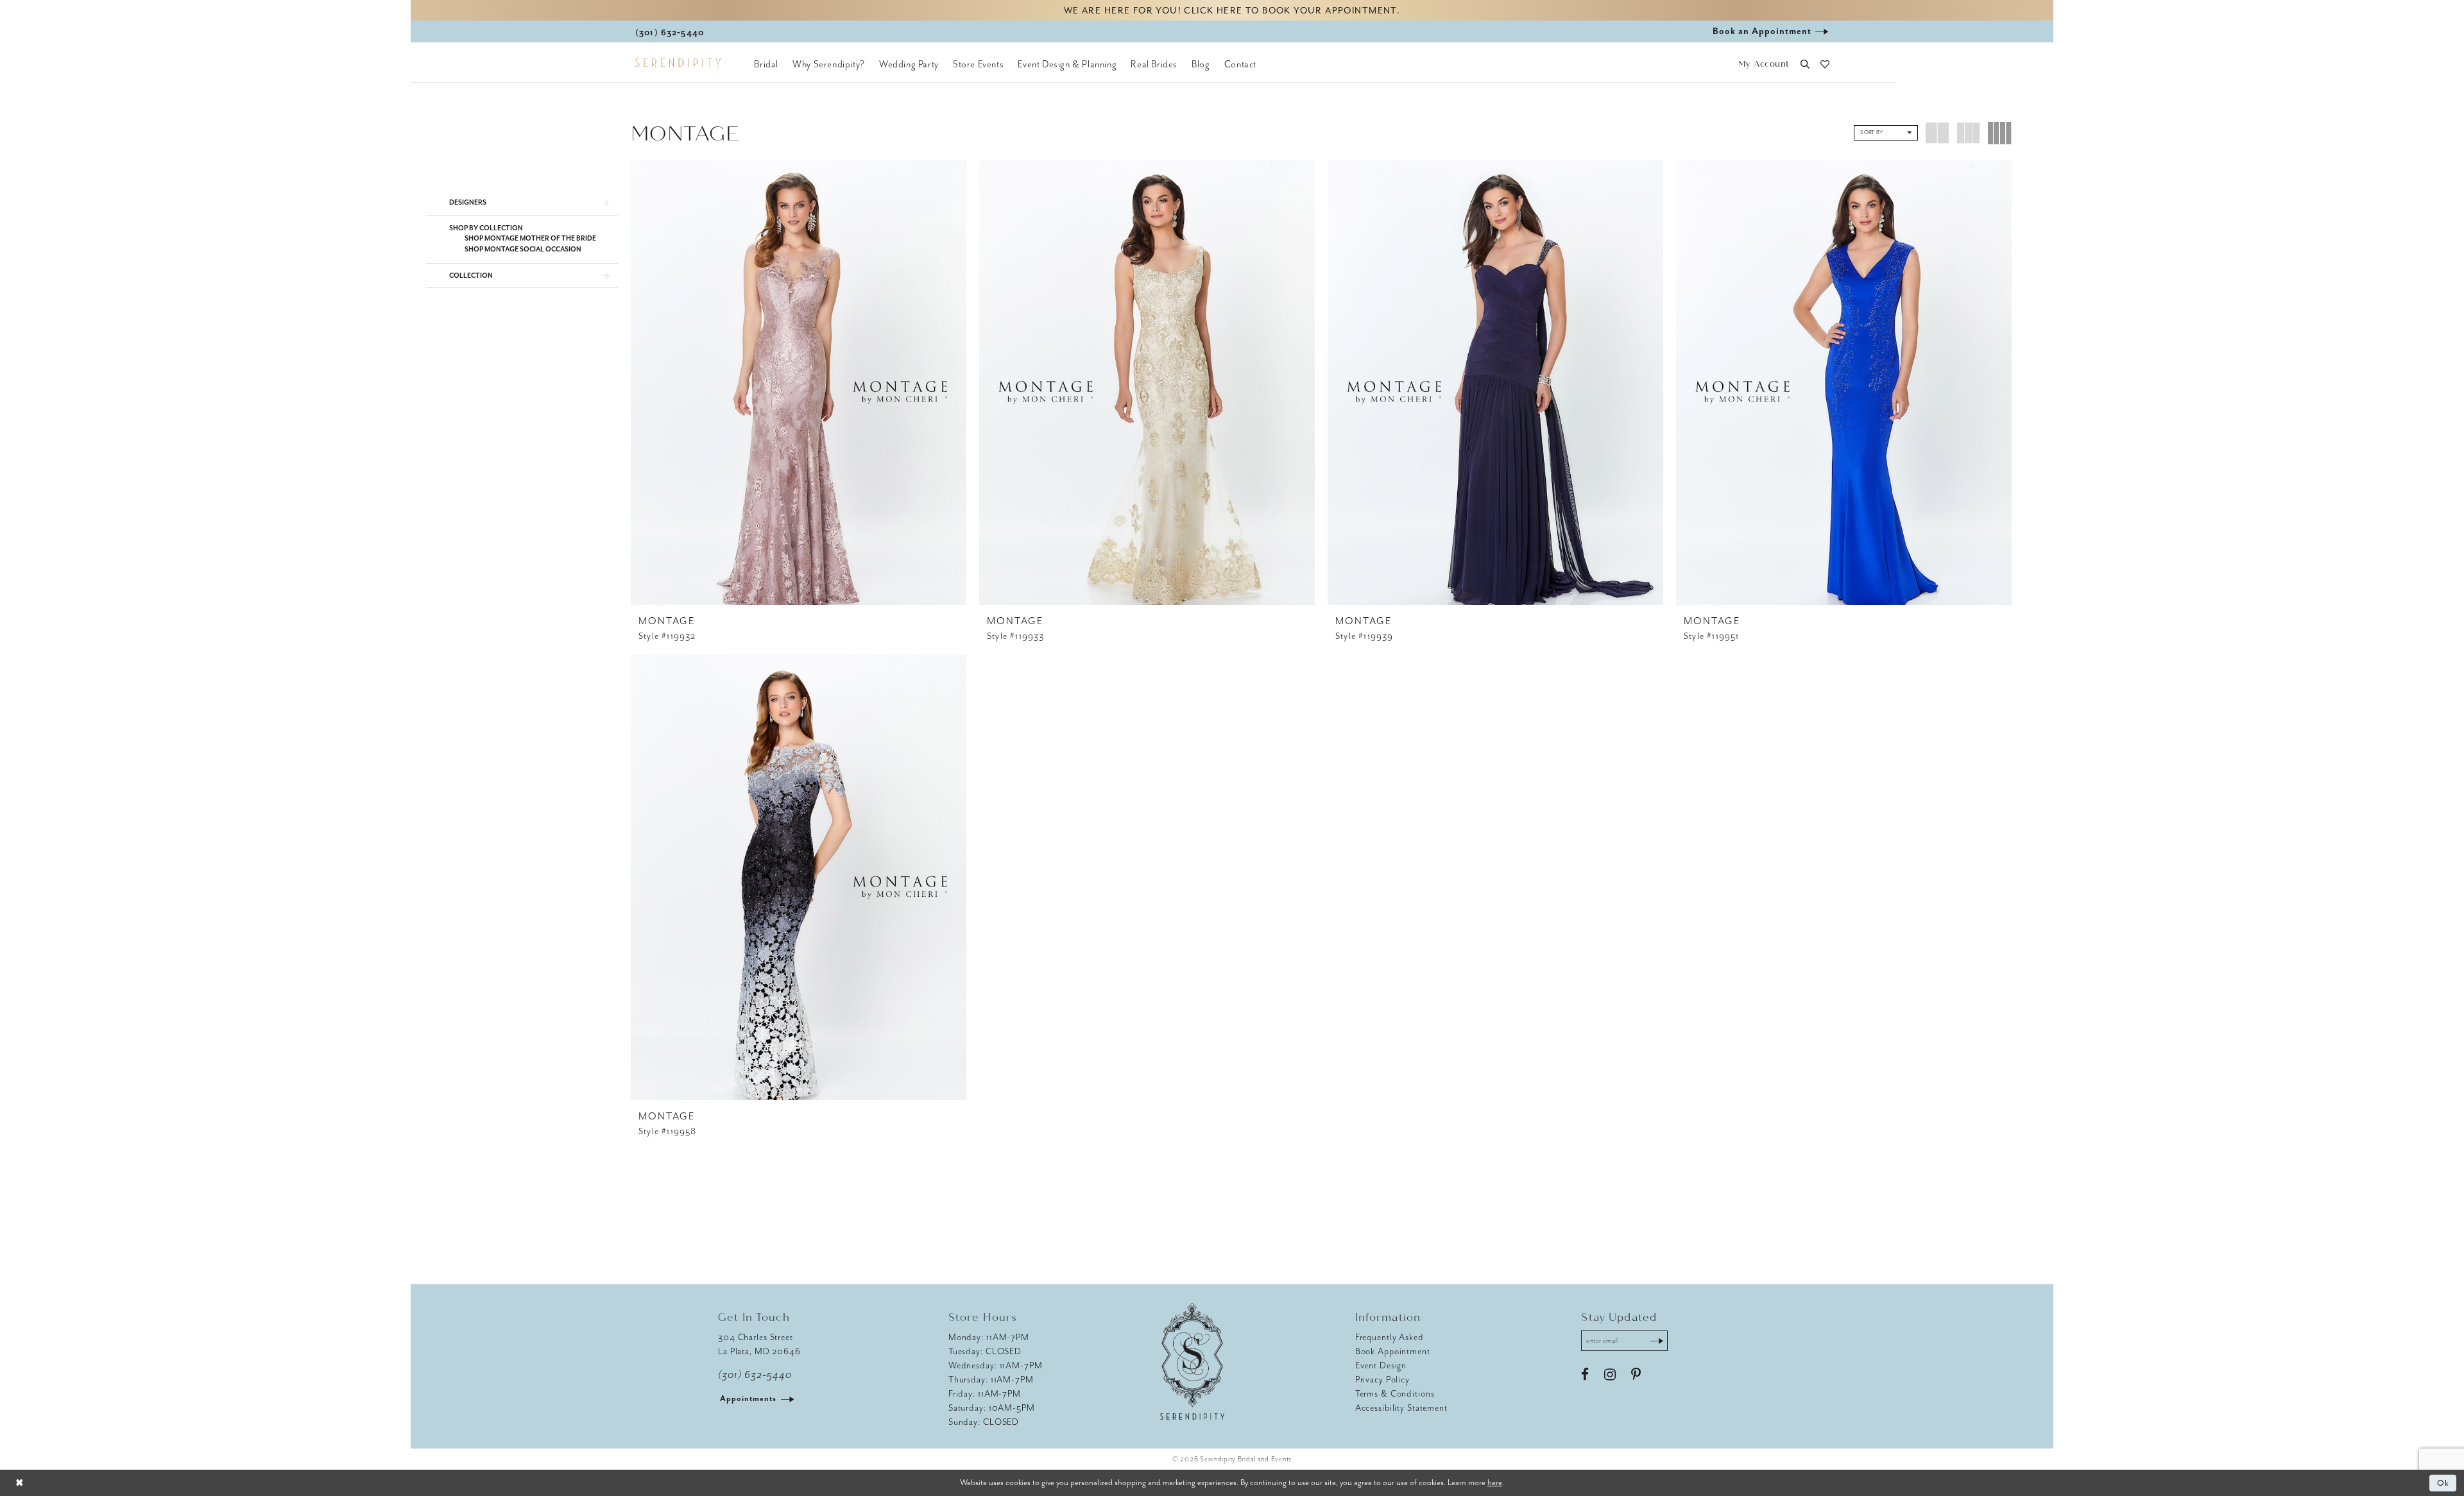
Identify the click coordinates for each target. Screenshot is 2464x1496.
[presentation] (799, 382)
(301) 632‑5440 (755, 1375)
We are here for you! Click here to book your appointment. (1232, 11)
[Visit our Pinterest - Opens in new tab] (1636, 1375)
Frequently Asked (1390, 1337)
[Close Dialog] (19, 1483)
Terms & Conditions (1395, 1394)
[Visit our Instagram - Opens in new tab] (1610, 1375)
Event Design (1381, 1365)
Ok (2444, 1483)
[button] (1764, 64)
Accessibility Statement (1401, 1408)
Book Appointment (1393, 1351)
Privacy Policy (1382, 1380)
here (1495, 1482)
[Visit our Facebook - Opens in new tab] (1585, 1375)
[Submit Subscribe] (1657, 1341)
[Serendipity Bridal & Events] (678, 63)
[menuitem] (766, 64)
